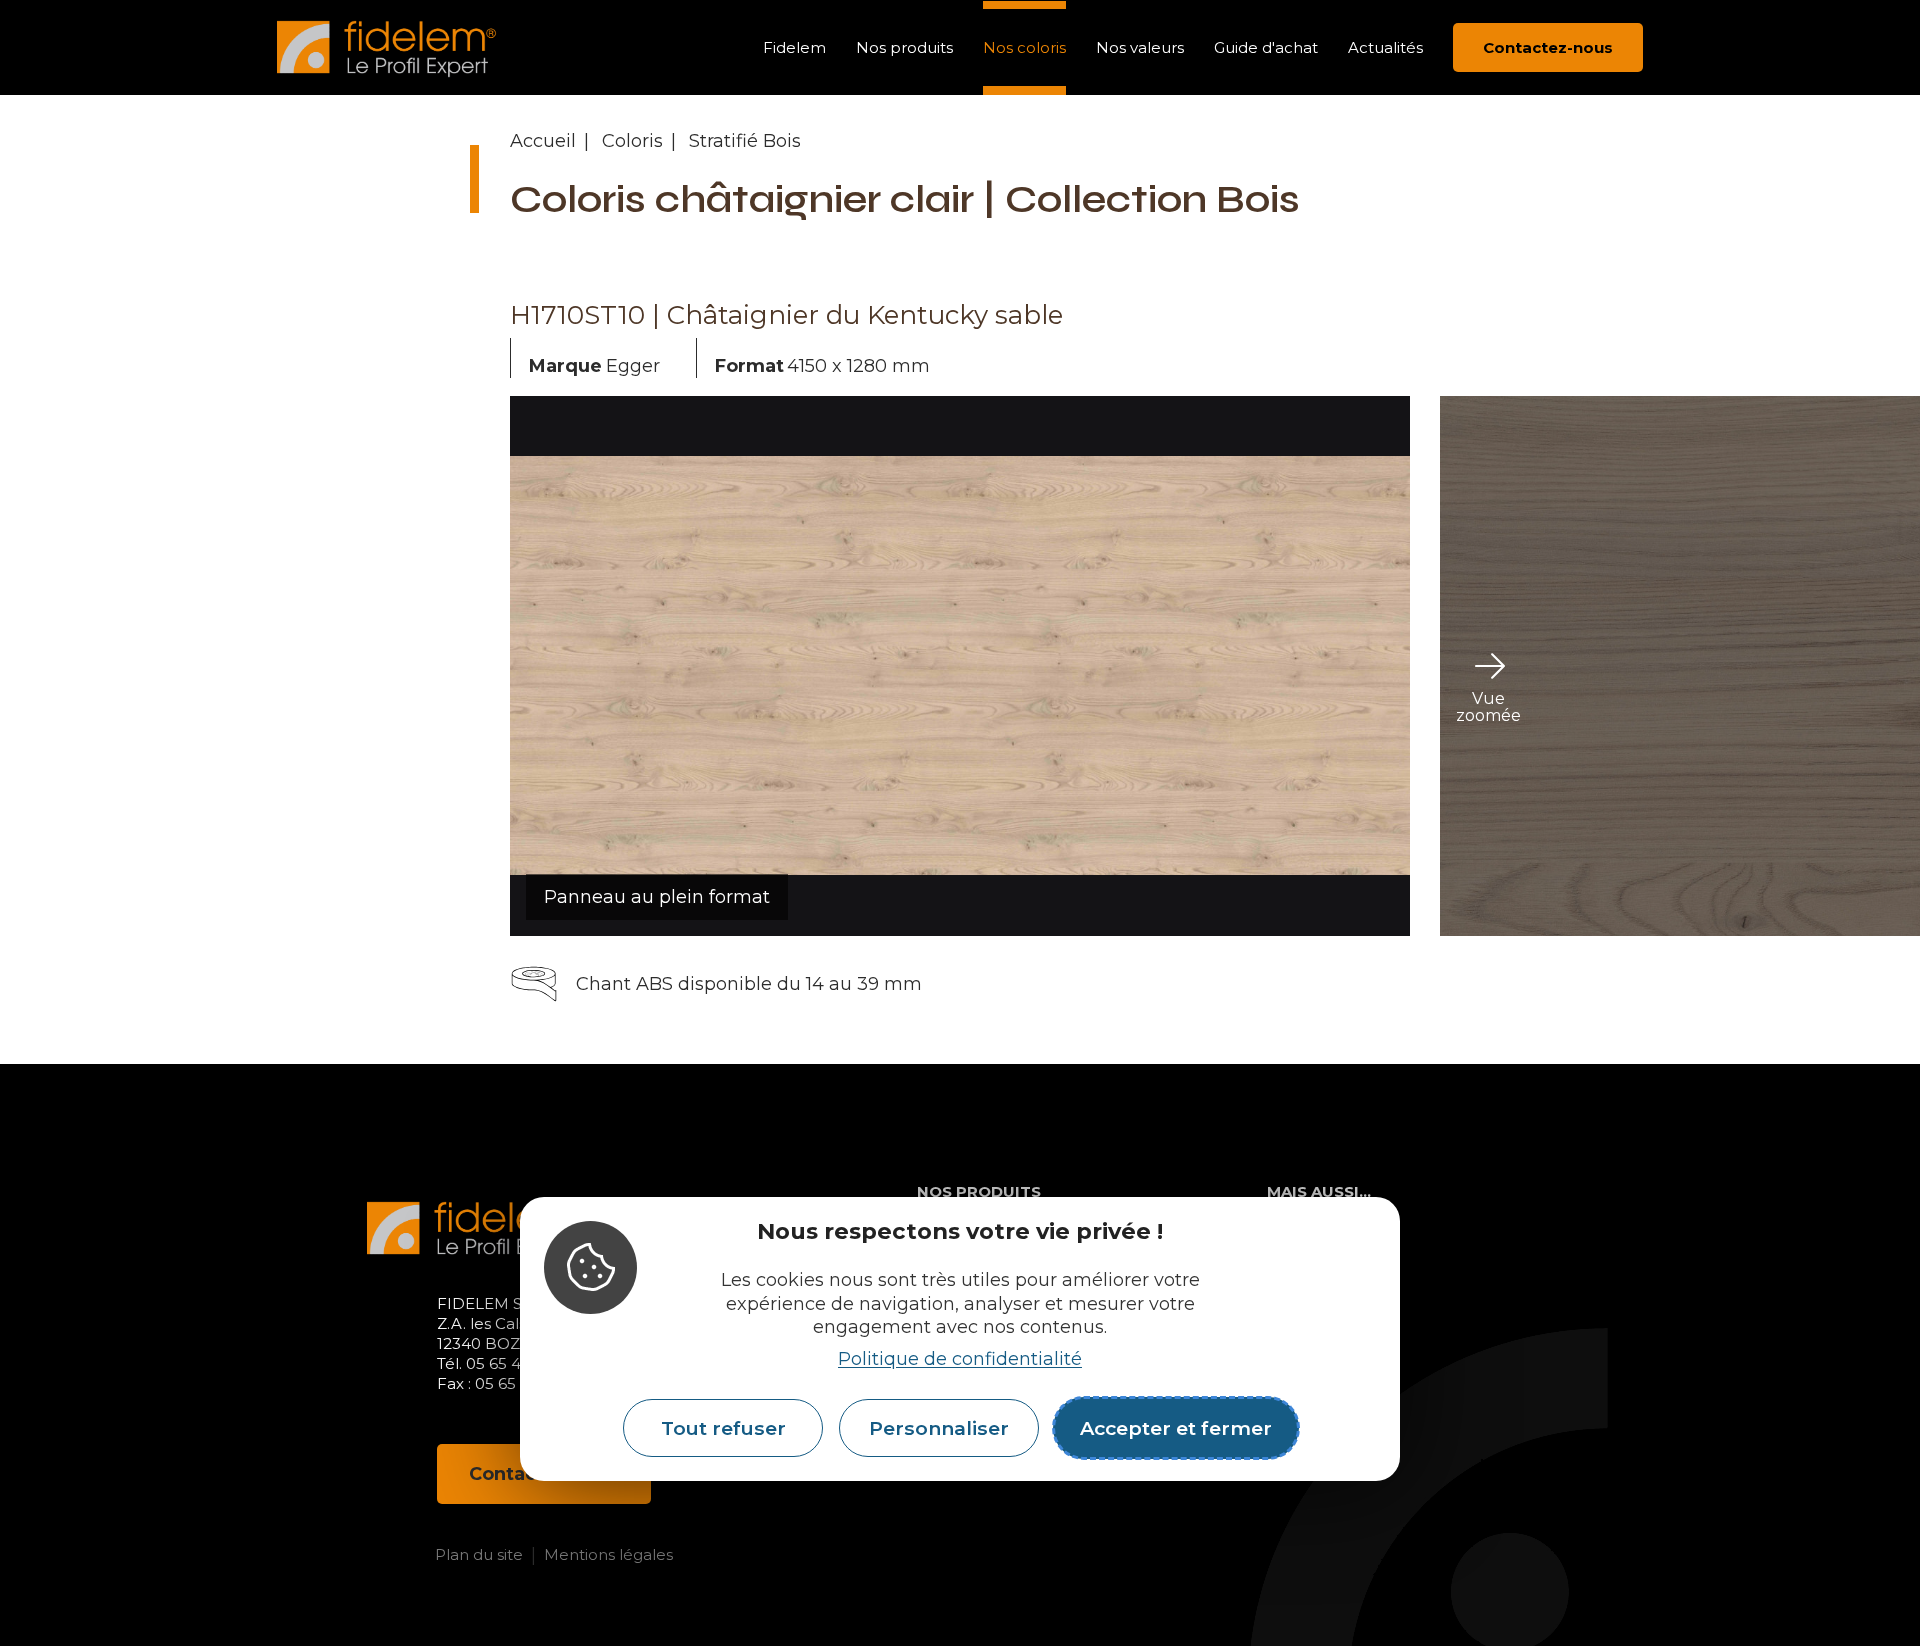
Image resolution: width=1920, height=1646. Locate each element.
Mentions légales (608, 1554)
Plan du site (479, 1554)
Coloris (632, 141)
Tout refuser (723, 1428)
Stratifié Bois (745, 141)
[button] (430, 666)
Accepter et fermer (1176, 1428)
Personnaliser (939, 1428)
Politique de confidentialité (960, 1359)
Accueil (543, 141)
